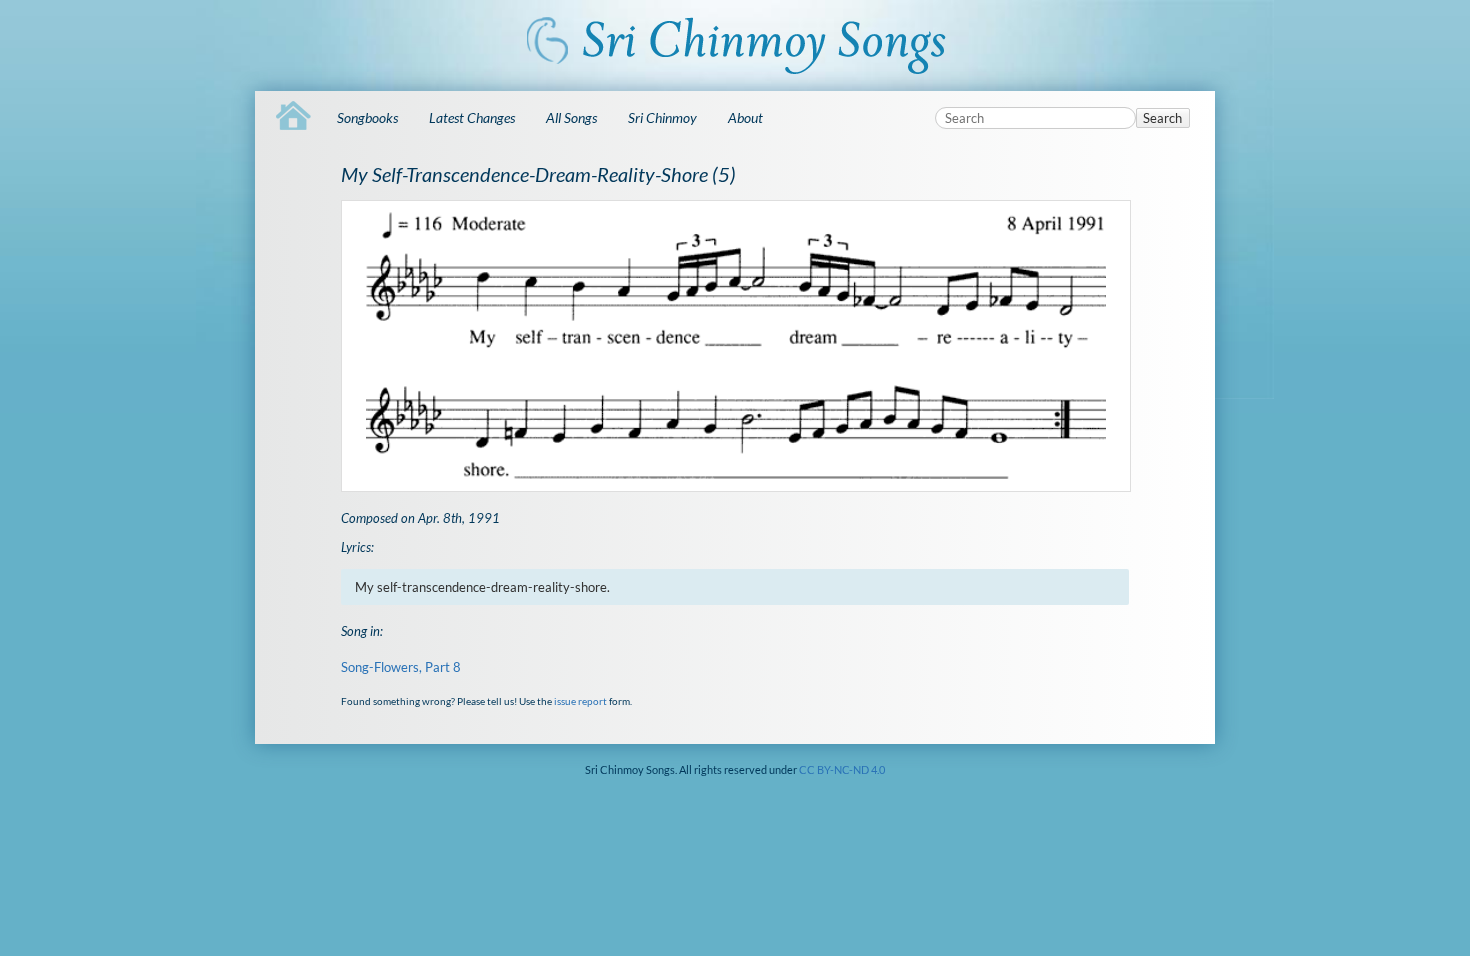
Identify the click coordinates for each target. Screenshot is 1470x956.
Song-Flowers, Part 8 (401, 667)
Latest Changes (472, 117)
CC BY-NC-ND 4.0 (842, 769)
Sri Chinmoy (662, 117)
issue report (580, 701)
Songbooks (367, 117)
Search (1162, 118)
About (745, 117)
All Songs (571, 117)
